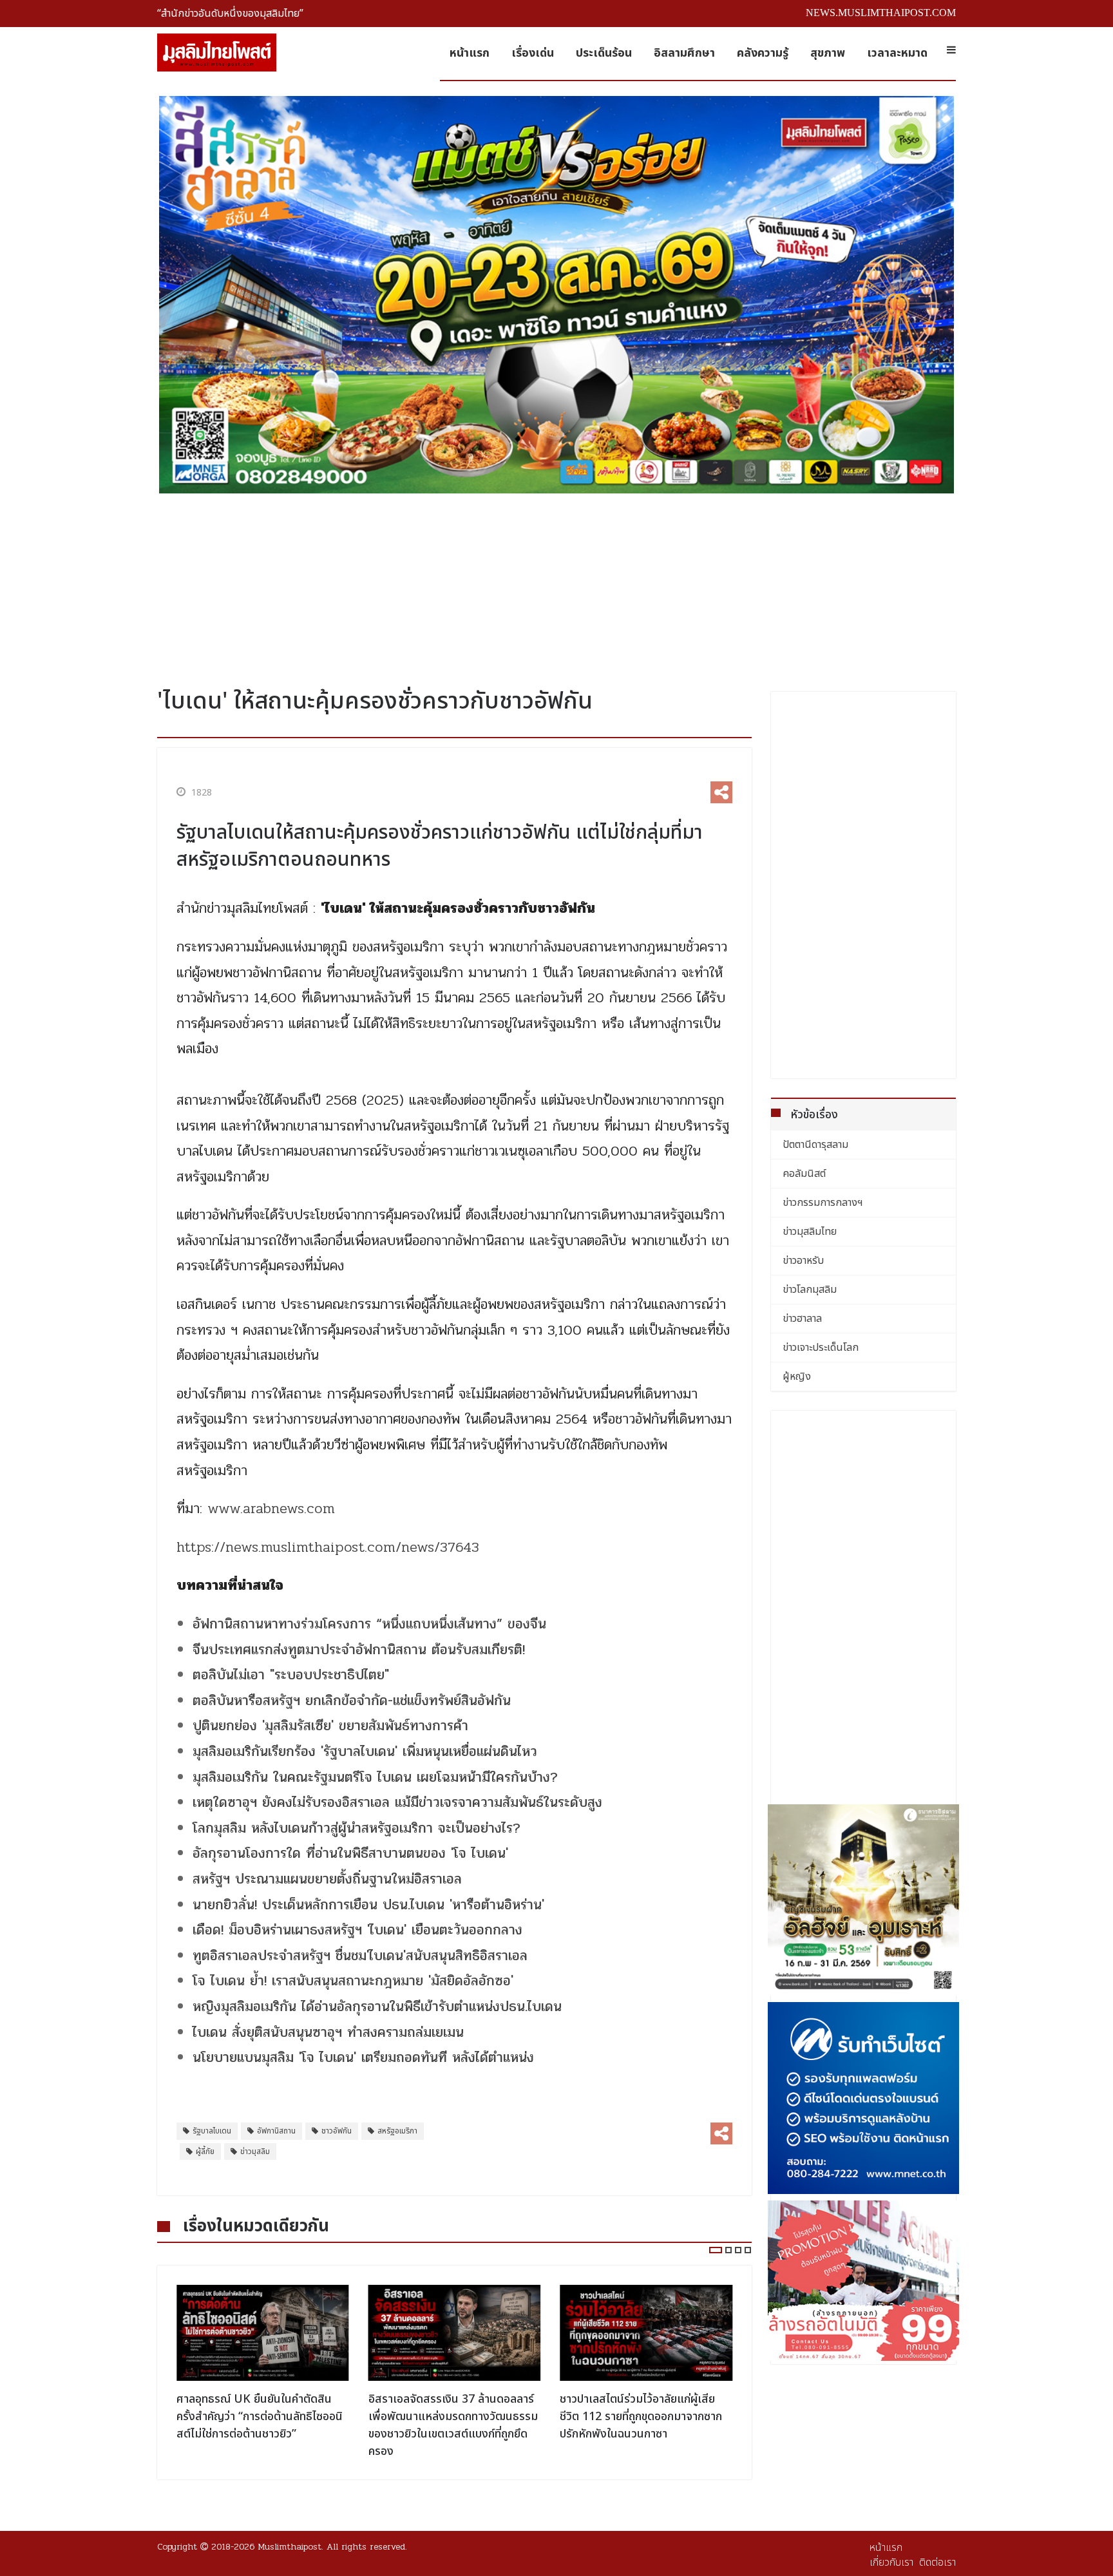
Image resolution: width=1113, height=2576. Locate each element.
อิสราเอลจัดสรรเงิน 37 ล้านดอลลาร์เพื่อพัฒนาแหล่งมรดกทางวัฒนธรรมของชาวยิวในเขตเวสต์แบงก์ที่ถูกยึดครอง (453, 2425)
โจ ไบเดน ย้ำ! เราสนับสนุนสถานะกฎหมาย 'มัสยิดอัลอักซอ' (353, 1981)
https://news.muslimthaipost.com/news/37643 (328, 1547)
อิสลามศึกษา (684, 53)
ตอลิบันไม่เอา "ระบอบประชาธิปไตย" (291, 1675)
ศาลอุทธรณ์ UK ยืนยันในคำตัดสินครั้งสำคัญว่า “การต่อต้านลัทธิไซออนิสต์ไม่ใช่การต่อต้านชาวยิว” (260, 2417)
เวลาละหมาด (897, 53)
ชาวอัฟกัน (337, 2131)
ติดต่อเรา (937, 2562)
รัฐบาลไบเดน (212, 2131)
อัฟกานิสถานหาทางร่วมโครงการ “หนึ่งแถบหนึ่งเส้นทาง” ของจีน (369, 1624)
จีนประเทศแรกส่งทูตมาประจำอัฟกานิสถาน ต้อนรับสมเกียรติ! (359, 1650)
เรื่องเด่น (533, 53)
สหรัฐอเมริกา (397, 2131)
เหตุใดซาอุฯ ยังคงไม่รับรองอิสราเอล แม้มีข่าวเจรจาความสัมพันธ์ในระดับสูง (397, 1802)
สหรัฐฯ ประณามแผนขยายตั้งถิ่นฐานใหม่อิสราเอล (327, 1879)
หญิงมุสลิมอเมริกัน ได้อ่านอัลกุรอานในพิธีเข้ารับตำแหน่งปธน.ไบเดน (377, 2007)
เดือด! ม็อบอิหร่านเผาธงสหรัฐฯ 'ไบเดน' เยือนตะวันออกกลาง (357, 1930)
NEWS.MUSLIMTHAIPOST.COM (881, 13)
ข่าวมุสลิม (255, 2151)
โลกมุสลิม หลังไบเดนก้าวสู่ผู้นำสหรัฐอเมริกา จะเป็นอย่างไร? (357, 1828)
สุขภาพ (828, 53)
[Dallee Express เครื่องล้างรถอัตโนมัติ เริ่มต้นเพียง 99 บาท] (864, 2281)
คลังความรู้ (763, 53)
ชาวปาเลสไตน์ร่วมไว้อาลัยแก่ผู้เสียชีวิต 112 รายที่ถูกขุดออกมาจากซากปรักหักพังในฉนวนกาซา (641, 2417)
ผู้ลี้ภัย (205, 2151)
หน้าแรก (470, 53)
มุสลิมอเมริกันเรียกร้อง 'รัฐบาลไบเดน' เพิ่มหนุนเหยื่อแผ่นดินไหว (365, 1751)
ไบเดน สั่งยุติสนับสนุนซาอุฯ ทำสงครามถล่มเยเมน (328, 2032)
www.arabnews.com (271, 1509)
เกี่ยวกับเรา (891, 2562)
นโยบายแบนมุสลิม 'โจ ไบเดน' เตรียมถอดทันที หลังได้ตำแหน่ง (363, 2057)
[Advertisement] (556, 586)
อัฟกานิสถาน (276, 2131)
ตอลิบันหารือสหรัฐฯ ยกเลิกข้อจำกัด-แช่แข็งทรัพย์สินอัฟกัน (352, 1701)
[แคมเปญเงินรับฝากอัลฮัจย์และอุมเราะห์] (864, 1900)
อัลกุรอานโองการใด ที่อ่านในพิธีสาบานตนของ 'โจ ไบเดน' (350, 1853)
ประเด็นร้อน (604, 53)
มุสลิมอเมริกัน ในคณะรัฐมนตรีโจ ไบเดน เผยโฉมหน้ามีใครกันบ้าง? (375, 1777)
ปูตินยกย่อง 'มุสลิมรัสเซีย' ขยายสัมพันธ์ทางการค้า (330, 1726)
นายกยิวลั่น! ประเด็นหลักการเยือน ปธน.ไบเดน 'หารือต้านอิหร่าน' (368, 1905)
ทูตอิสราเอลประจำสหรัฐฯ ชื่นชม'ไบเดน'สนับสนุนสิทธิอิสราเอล (360, 1956)
